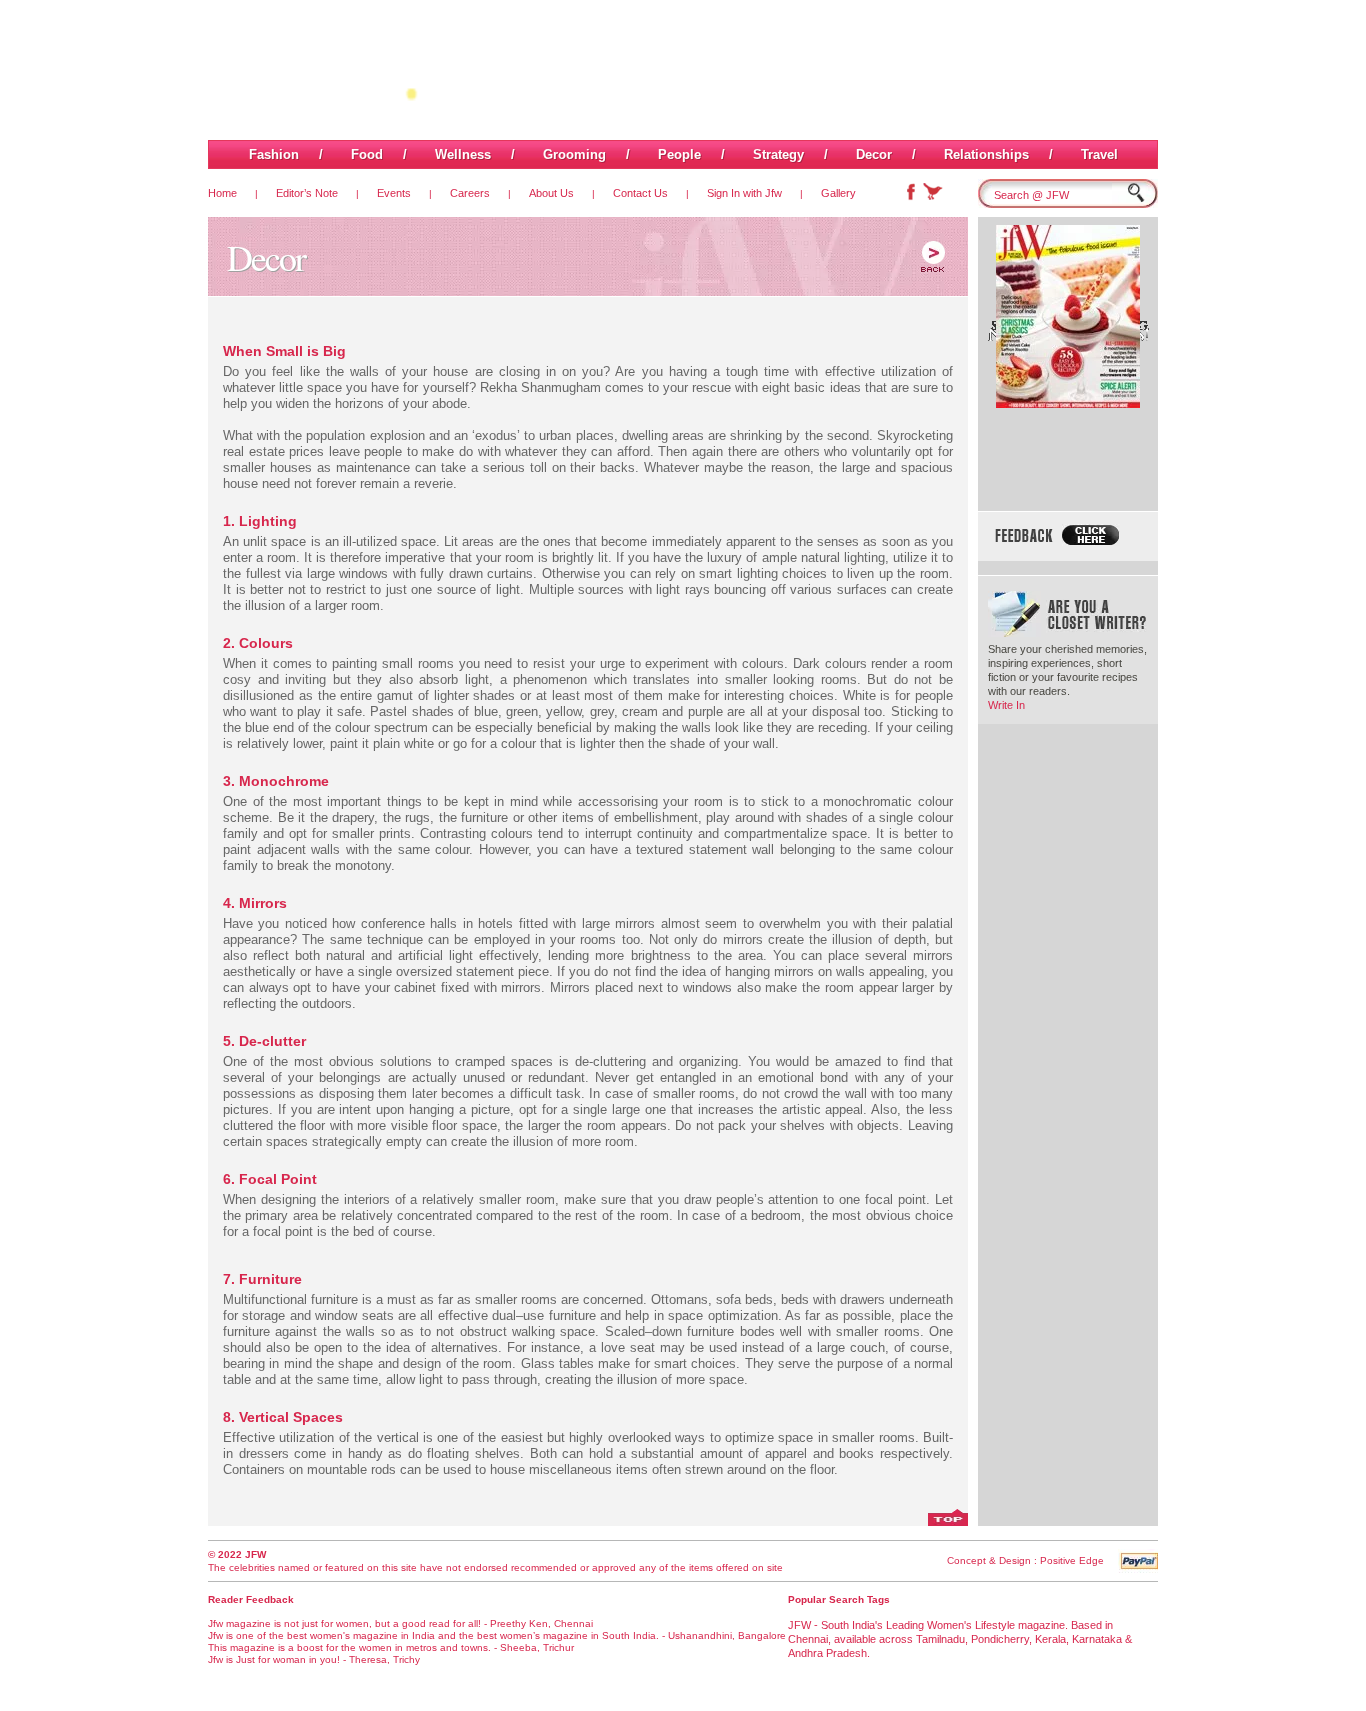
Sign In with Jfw (744, 193)
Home (222, 193)
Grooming (574, 154)
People (679, 154)
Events (394, 193)
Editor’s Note (307, 193)
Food (367, 154)
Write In (1006, 705)
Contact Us (640, 193)
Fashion (274, 154)
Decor (874, 154)
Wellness (463, 154)
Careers (470, 193)
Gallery (838, 193)
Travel (1099, 154)
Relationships (986, 154)
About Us (551, 193)
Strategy (778, 154)
